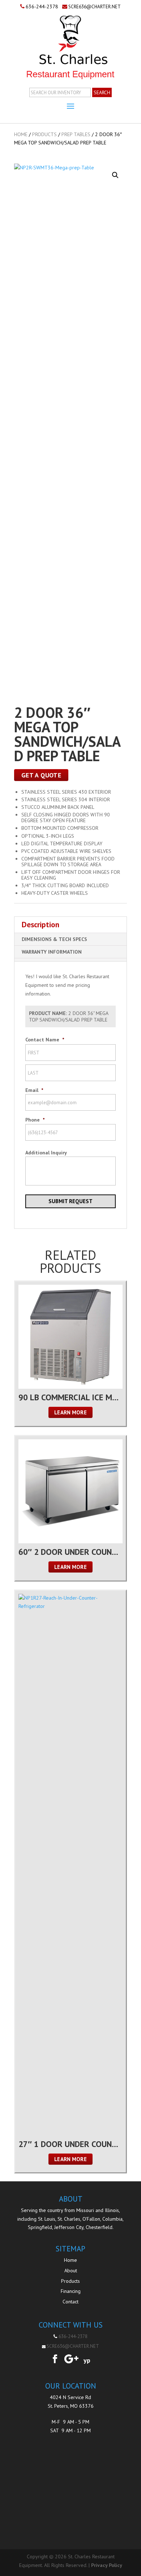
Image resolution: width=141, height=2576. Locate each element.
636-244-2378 (42, 6)
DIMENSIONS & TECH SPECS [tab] (54, 939)
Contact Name (45, 1040)
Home (21, 134)
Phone (35, 1120)
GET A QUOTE (41, 775)
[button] (115, 175)
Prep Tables (76, 134)
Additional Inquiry (46, 1153)
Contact (70, 2302)
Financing (71, 2291)
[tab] (70, 960)
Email (34, 1090)
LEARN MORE (70, 1412)
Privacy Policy (107, 2565)
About (71, 2271)
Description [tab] (40, 925)
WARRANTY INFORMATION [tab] (52, 952)
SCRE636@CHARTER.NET (95, 7)
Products (44, 134)
